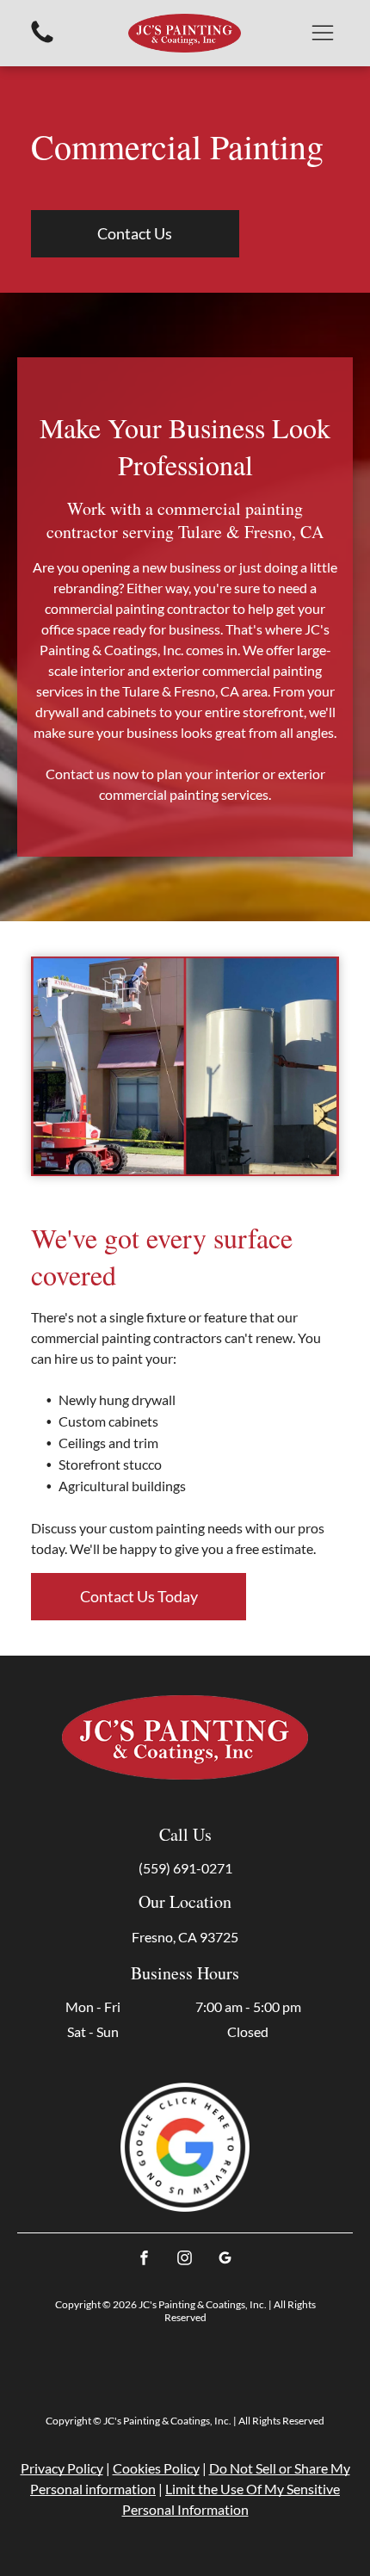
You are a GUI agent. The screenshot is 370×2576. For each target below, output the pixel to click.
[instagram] (185, 2260)
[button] (323, 33)
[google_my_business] (225, 2260)
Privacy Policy (62, 2468)
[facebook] (145, 2260)
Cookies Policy (156, 2468)
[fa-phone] (42, 41)
